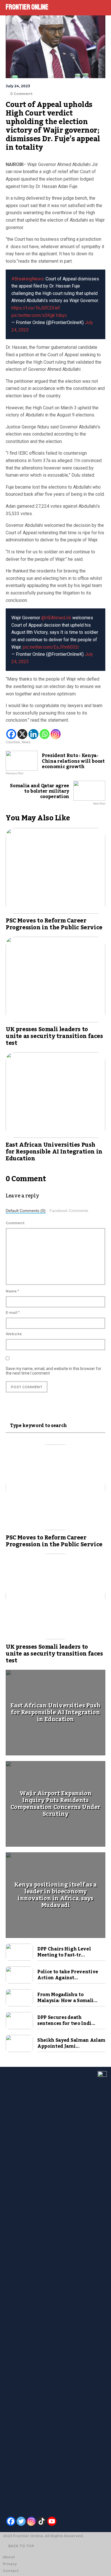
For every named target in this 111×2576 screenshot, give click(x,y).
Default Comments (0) (26, 1211)
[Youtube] (52, 2521)
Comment (15, 1223)
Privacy (10, 2564)
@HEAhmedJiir (56, 618)
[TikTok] (42, 2521)
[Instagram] (56, 734)
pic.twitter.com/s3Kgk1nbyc (39, 315)
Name (12, 1291)
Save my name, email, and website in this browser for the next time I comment (54, 1371)
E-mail (13, 1313)
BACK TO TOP (21, 2546)
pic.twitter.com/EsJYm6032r (51, 647)
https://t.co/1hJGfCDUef (36, 308)
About (9, 2557)
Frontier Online (27, 7)
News (26, 742)
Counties (13, 742)
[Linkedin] (33, 734)
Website (14, 1334)
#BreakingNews (27, 279)
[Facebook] (11, 734)
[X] (22, 734)
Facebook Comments (69, 1211)
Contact (11, 2571)
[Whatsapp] (45, 734)
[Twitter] (21, 2521)
